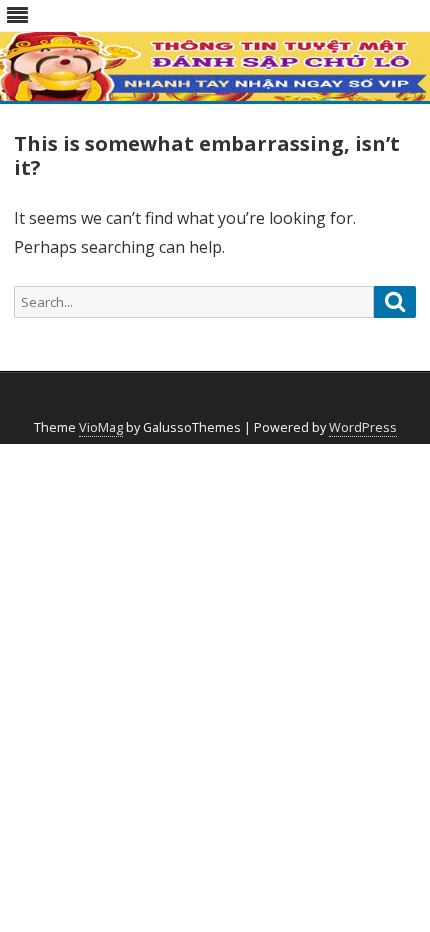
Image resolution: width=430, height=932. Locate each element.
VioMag (101, 427)
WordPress (363, 427)
